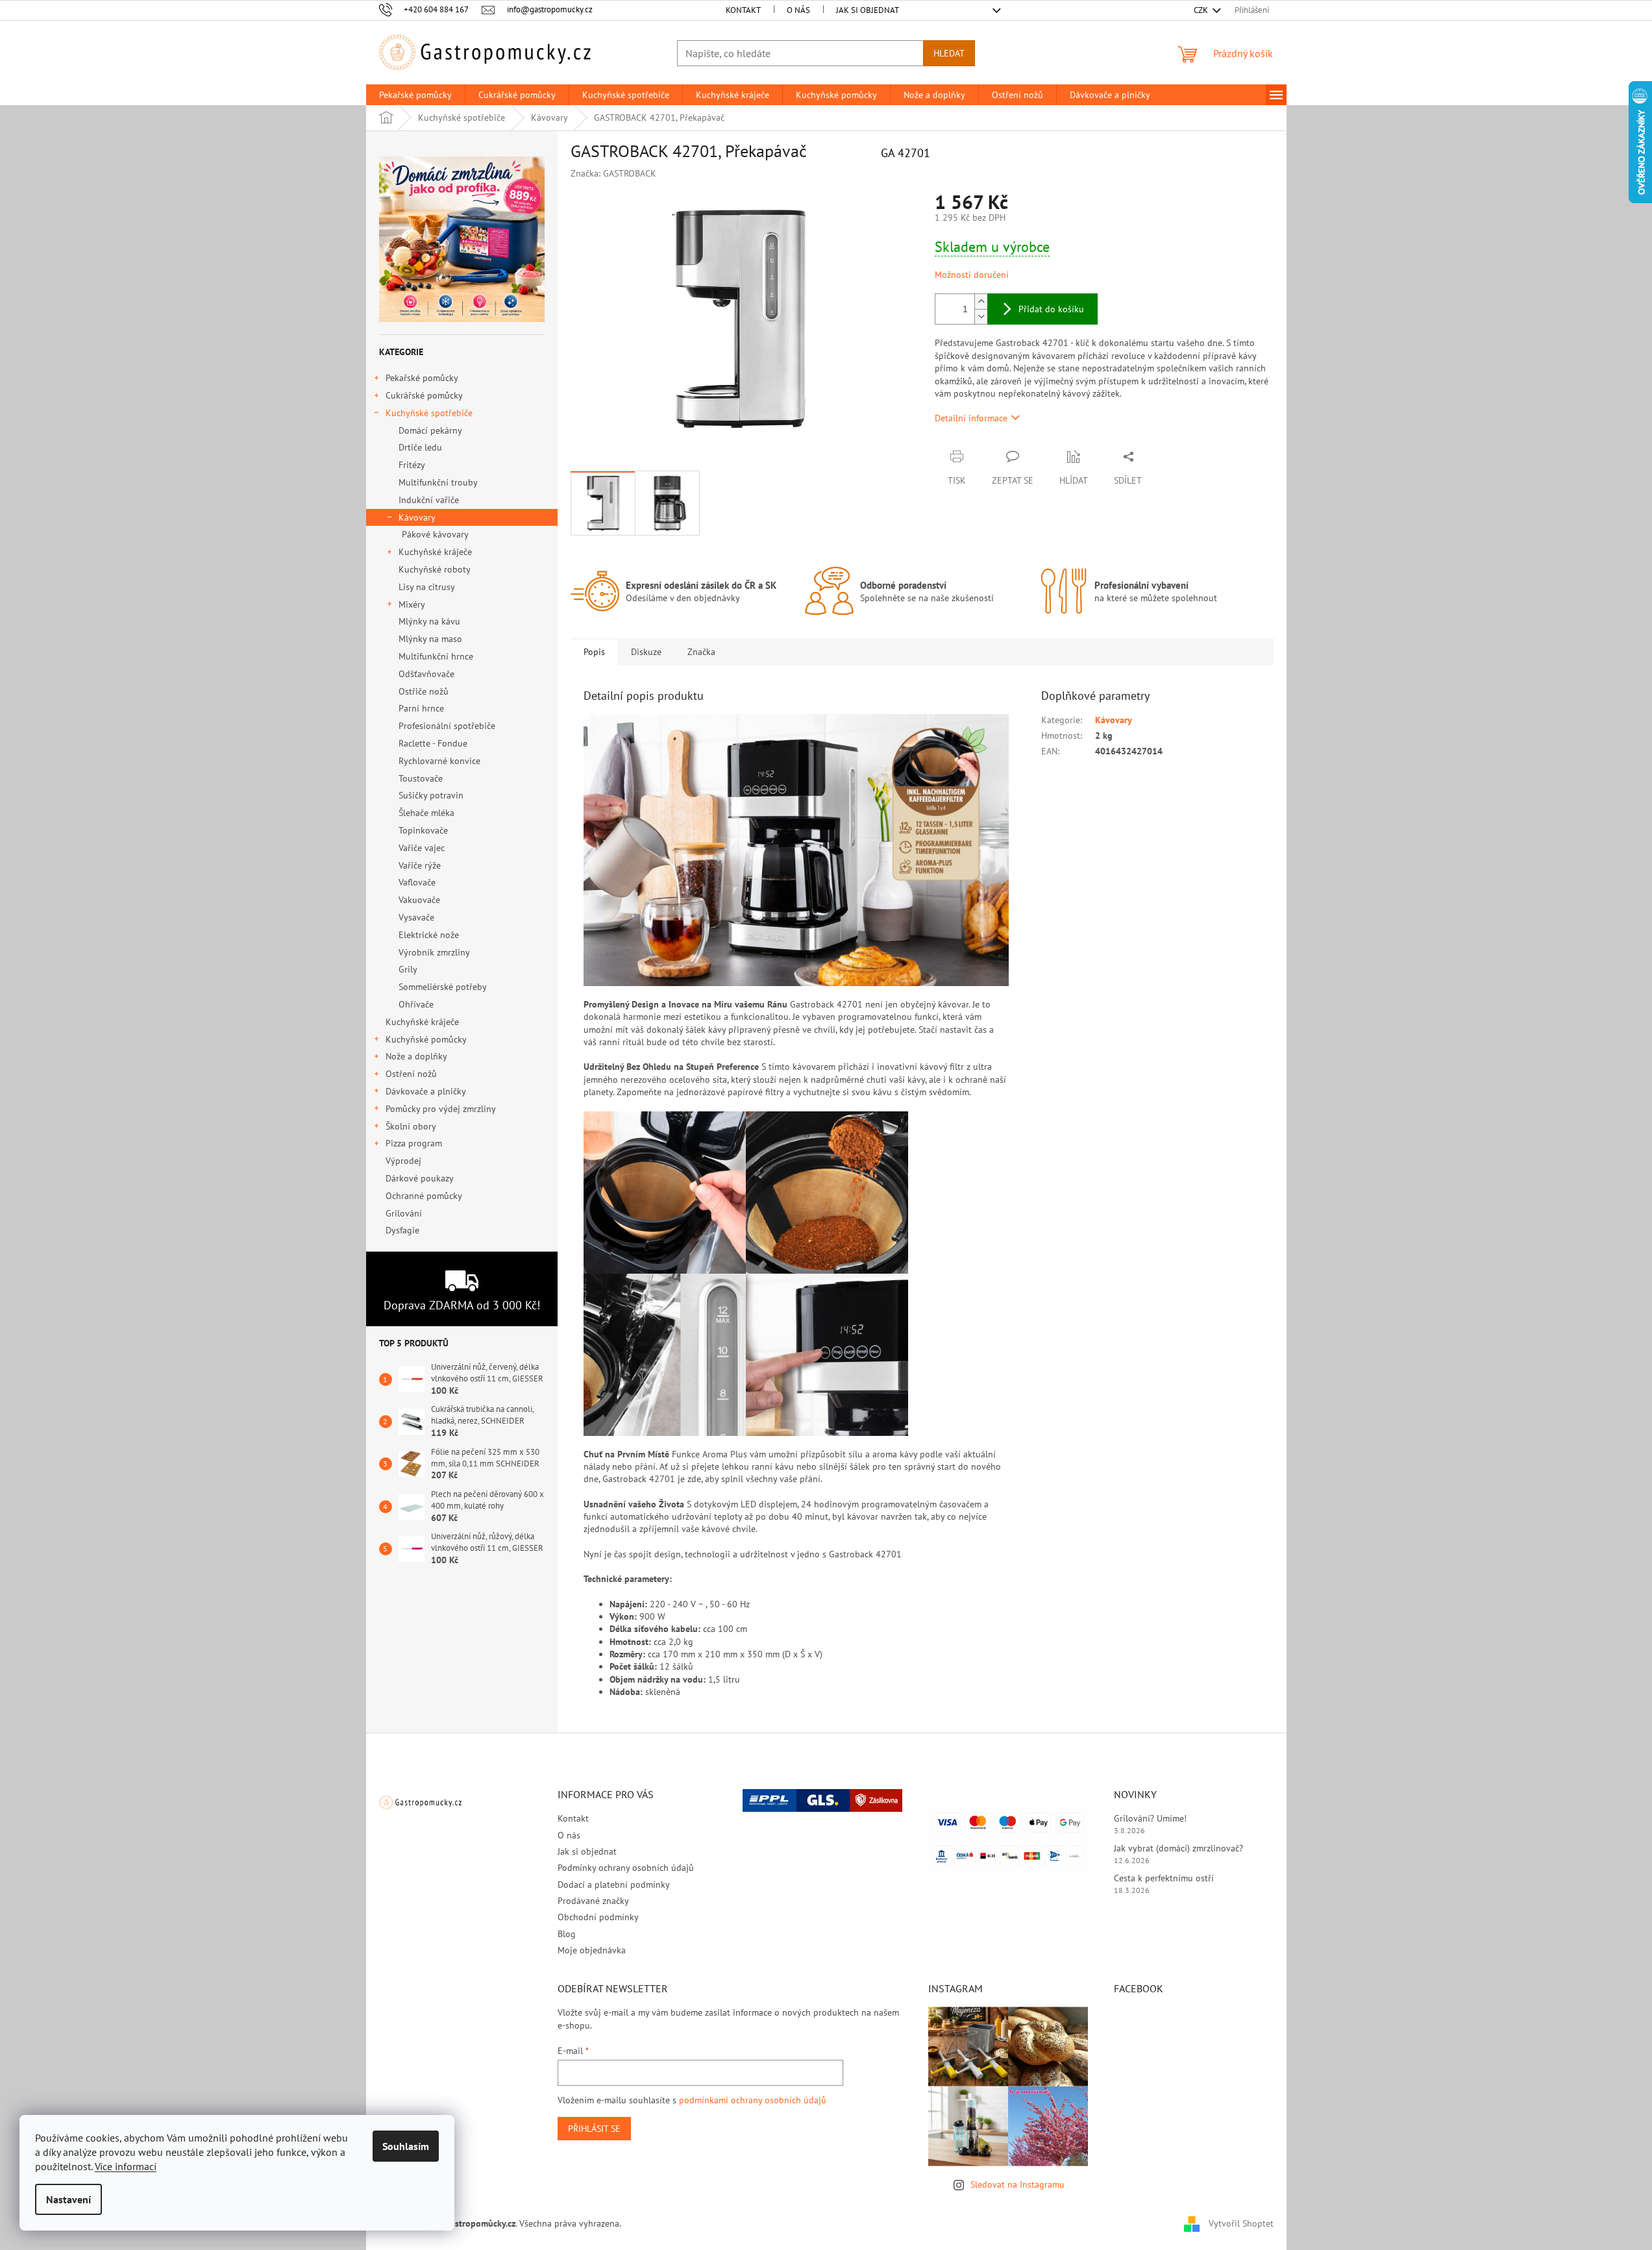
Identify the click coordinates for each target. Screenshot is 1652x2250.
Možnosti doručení (972, 275)
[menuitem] (415, 95)
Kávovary (417, 517)
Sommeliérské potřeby (443, 987)
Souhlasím (406, 2146)
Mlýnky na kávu (429, 621)
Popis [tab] (594, 652)
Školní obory (411, 1126)
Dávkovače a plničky (426, 1091)
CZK (1202, 10)
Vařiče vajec (422, 848)
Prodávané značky (593, 1901)
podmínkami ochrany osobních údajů (753, 2100)
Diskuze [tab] (646, 652)
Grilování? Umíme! (1150, 1818)
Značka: (613, 173)
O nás (798, 10)
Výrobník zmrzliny (434, 952)
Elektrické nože (429, 935)
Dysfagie (402, 1230)
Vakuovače (419, 900)
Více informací (126, 2166)
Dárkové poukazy (419, 1178)
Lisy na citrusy (427, 587)
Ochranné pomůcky (424, 1196)
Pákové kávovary (435, 534)
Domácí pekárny (430, 430)
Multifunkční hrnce (436, 656)
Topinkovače (423, 830)
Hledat (949, 53)
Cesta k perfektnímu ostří (1164, 1878)
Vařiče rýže (420, 865)
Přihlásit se (594, 2129)
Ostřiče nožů (424, 691)
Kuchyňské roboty (435, 569)
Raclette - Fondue (433, 743)
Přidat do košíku (1051, 309)
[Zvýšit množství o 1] (981, 302)
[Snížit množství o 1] (981, 316)
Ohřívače (416, 1004)
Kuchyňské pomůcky (426, 1039)
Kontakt (743, 10)
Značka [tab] (701, 652)
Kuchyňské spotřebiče (429, 413)
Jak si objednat (868, 10)
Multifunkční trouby (438, 482)
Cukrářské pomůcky (424, 395)
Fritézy (412, 465)
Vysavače (416, 917)
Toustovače (421, 778)
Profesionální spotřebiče (447, 726)
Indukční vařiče (429, 500)
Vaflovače (417, 882)
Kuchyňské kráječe (435, 552)
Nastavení (68, 2199)
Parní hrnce (421, 708)
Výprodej (403, 1161)
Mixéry (412, 604)
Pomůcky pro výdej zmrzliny (441, 1109)
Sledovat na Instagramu (1017, 2184)
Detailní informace (971, 418)
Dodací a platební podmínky (614, 1885)
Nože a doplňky (416, 1056)
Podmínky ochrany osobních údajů (626, 1868)
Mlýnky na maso (430, 639)
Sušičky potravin (431, 795)
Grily (408, 969)
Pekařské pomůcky (422, 378)
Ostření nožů (411, 1074)
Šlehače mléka (426, 813)
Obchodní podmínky (598, 1917)
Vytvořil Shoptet (1241, 2223)
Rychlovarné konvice (439, 761)
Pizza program (414, 1143)
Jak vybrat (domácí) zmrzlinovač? (1178, 1848)
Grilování (404, 1213)
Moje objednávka (592, 1950)
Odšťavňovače (426, 674)
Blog (567, 1934)
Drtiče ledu (420, 447)
